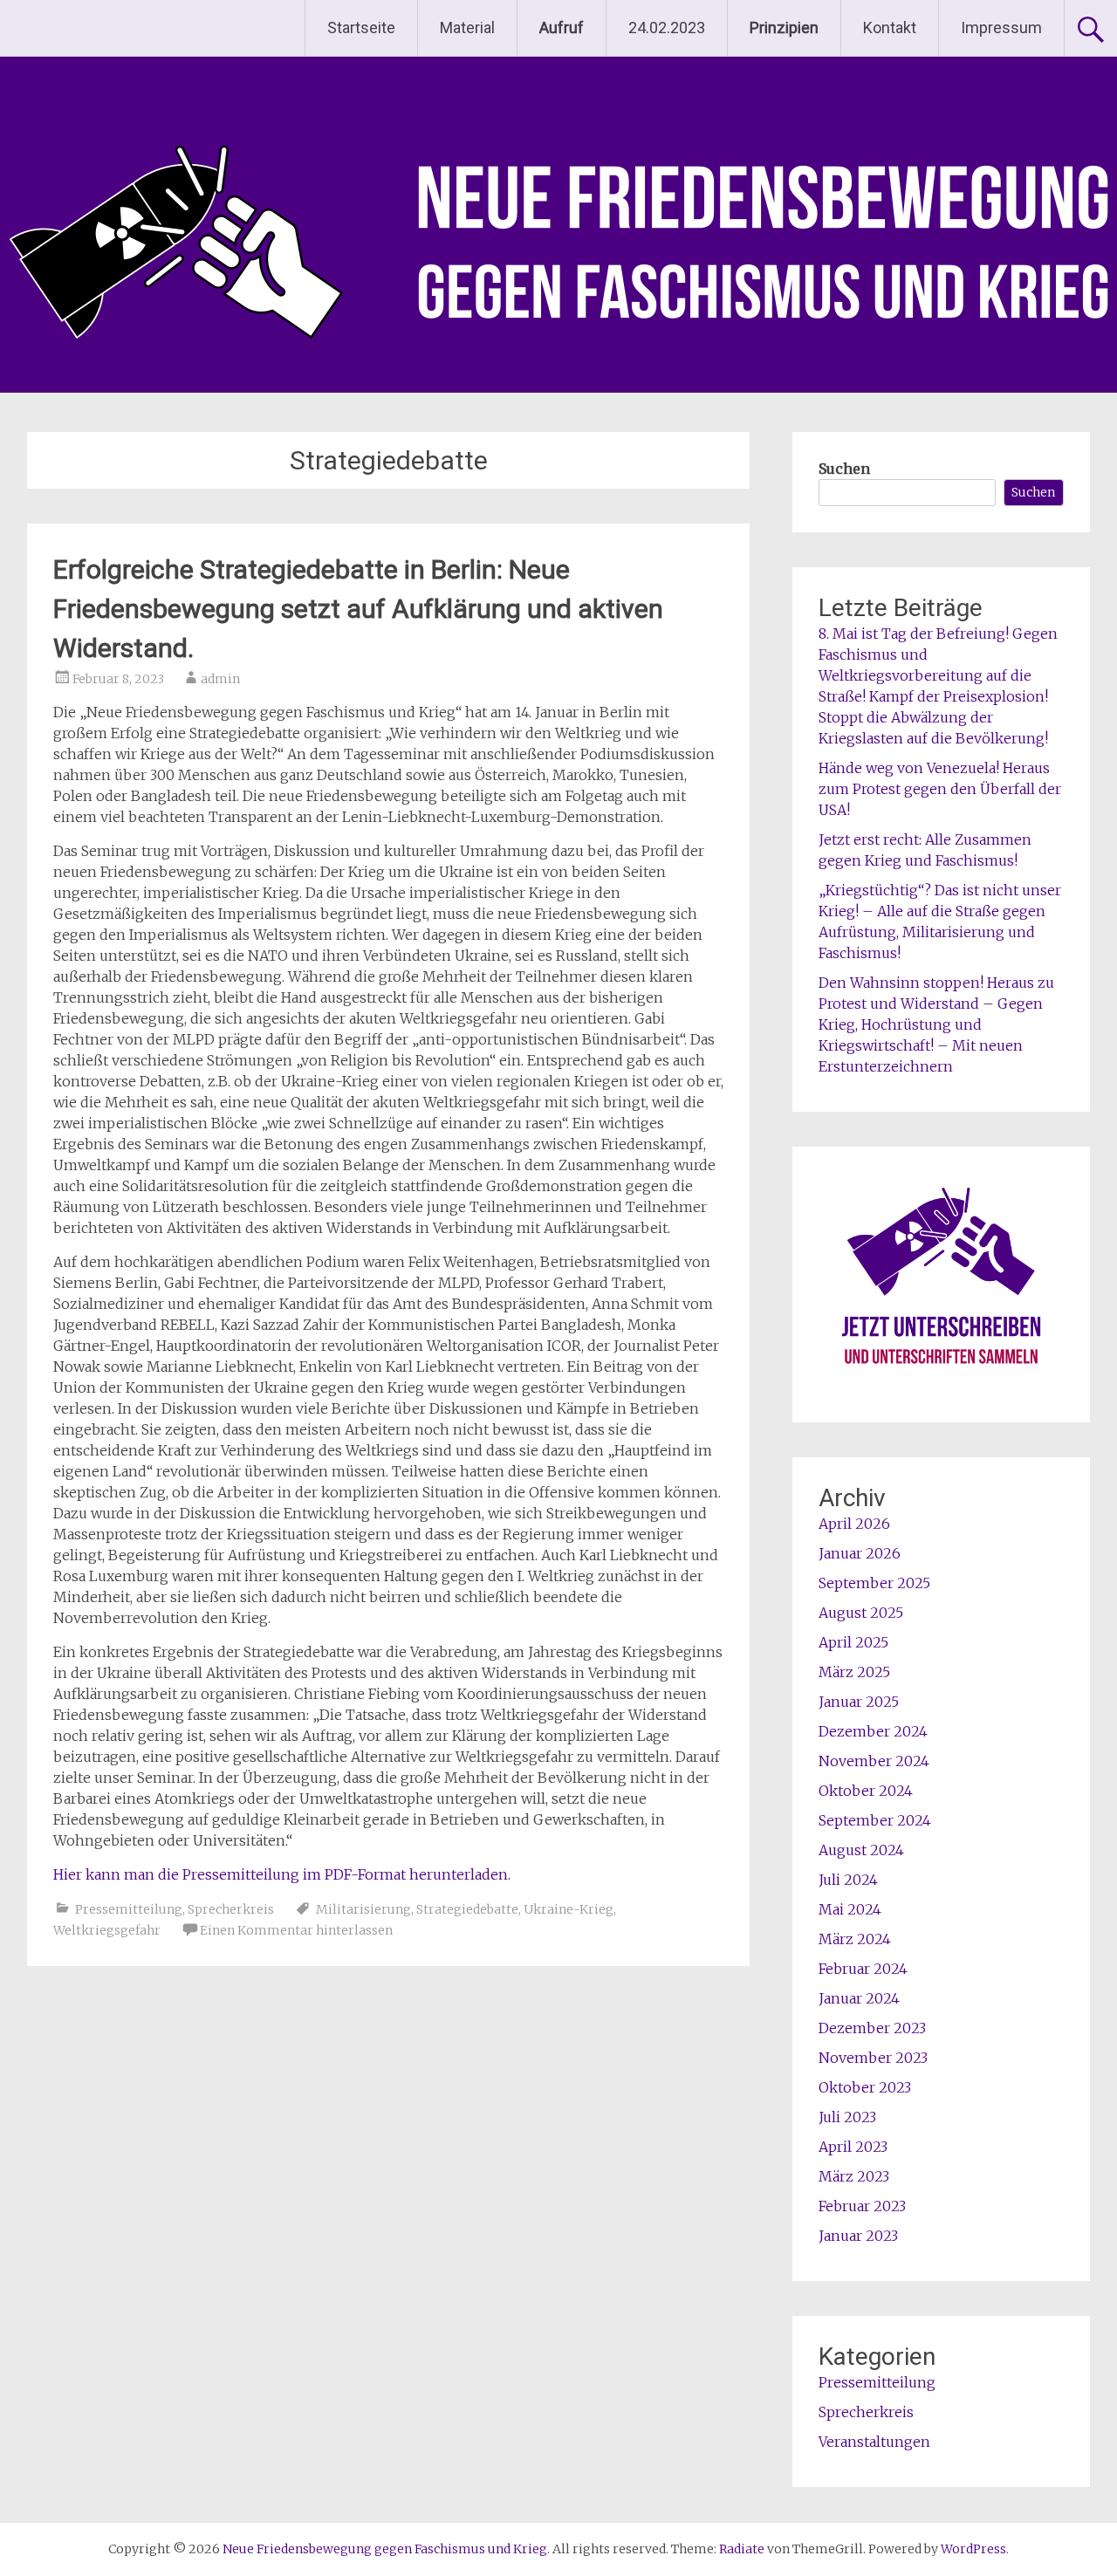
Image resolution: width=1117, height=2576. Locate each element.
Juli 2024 (848, 1880)
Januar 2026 (860, 1553)
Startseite (361, 27)
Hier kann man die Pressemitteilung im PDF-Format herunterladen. (282, 1874)
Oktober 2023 (865, 2087)
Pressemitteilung (129, 1909)
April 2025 (853, 1642)
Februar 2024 (863, 1969)
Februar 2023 (862, 2206)
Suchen (844, 469)
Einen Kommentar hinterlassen (296, 1930)
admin (220, 679)
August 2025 (861, 1613)
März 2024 (855, 1939)
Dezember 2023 (872, 2028)
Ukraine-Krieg (569, 1909)
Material (467, 27)
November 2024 (874, 1761)
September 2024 (875, 1820)
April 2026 (854, 1524)
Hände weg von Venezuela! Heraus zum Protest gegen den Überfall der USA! (940, 789)
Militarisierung (363, 1909)
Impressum (1001, 27)
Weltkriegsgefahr (107, 1930)
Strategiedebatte (467, 1909)
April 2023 (853, 2147)
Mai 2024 (850, 1909)
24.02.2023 (667, 27)
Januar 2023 (858, 2236)
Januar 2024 (859, 1998)
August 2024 (861, 1850)
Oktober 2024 (866, 1791)
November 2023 (873, 2058)
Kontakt (890, 27)
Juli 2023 (847, 2117)
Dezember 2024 (873, 1731)
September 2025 (874, 1583)
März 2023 (854, 2176)
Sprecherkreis (231, 1909)
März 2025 (854, 1672)
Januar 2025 (859, 1702)
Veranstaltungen (874, 2442)
